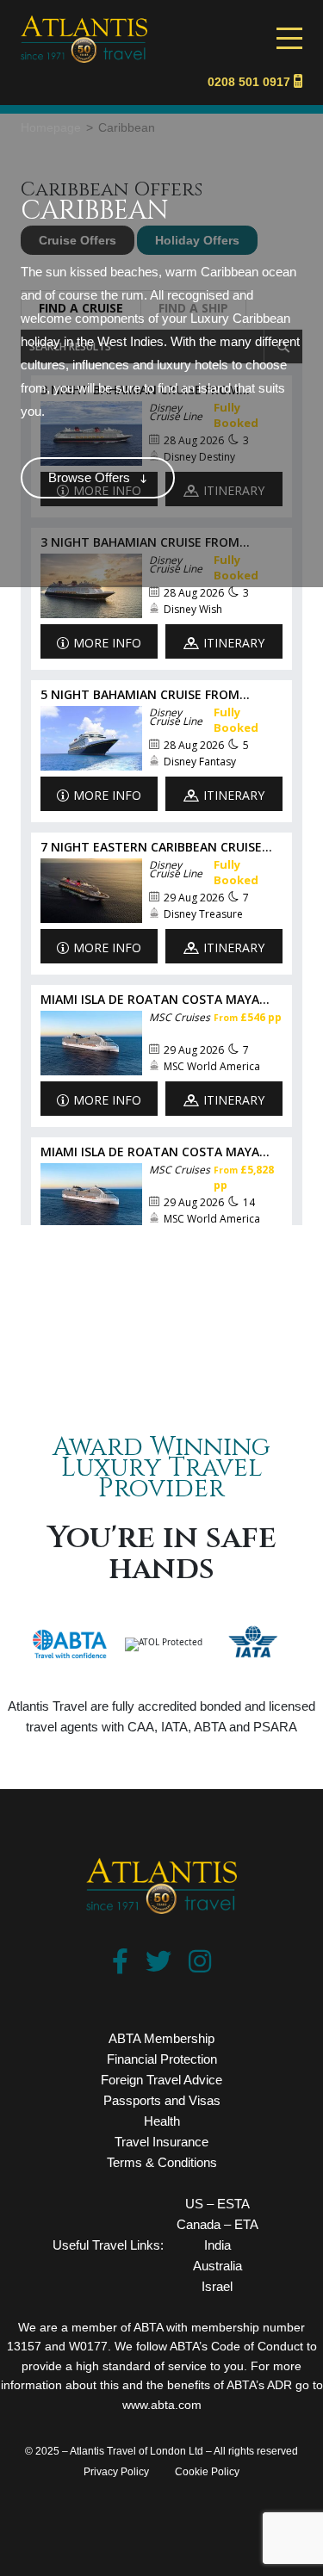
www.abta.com (162, 2405)
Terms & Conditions (162, 2162)
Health (162, 2121)
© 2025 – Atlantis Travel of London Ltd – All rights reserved (161, 2451)
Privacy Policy (116, 2472)
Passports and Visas (162, 2100)
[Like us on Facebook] (120, 1966)
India (217, 2245)
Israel (217, 2286)
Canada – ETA (217, 2224)
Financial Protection (162, 2059)
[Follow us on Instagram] (200, 1966)
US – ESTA (217, 2204)
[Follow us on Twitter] (158, 1966)
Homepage (51, 127)
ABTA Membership (161, 2038)
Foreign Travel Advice (161, 2080)
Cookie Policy (207, 2472)
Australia (217, 2266)
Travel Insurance (161, 2142)
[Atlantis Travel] (84, 23)
